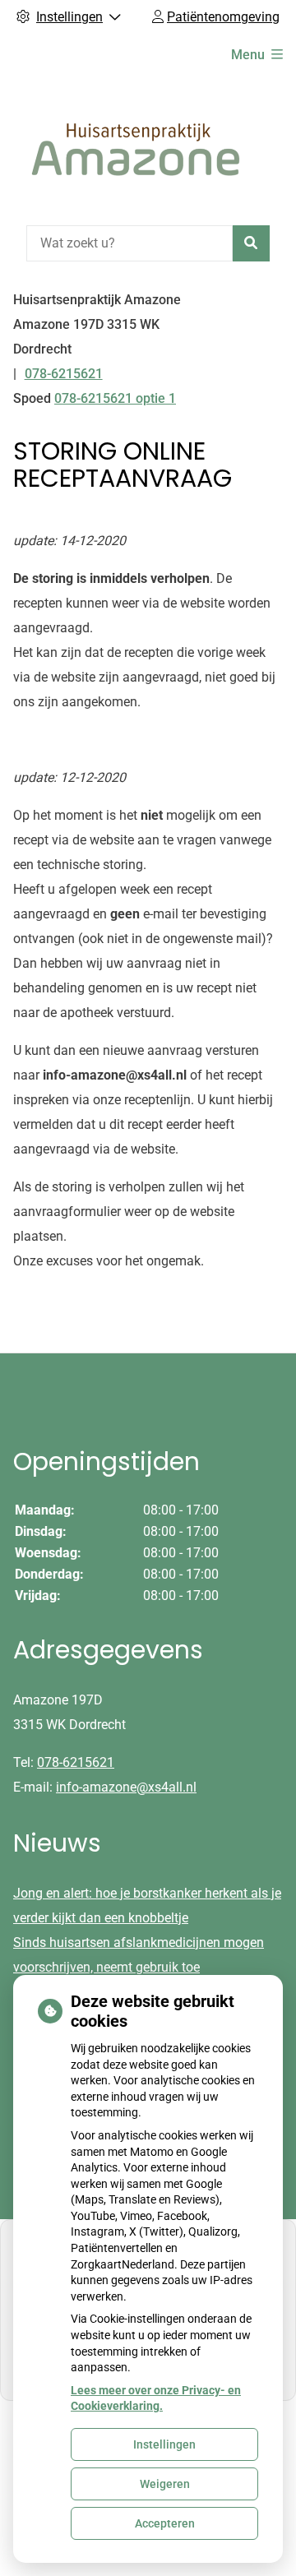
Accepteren (165, 2523)
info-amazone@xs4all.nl (126, 1787)
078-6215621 (76, 1762)
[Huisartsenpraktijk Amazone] (136, 148)
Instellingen (164, 2444)
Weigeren (165, 2484)
